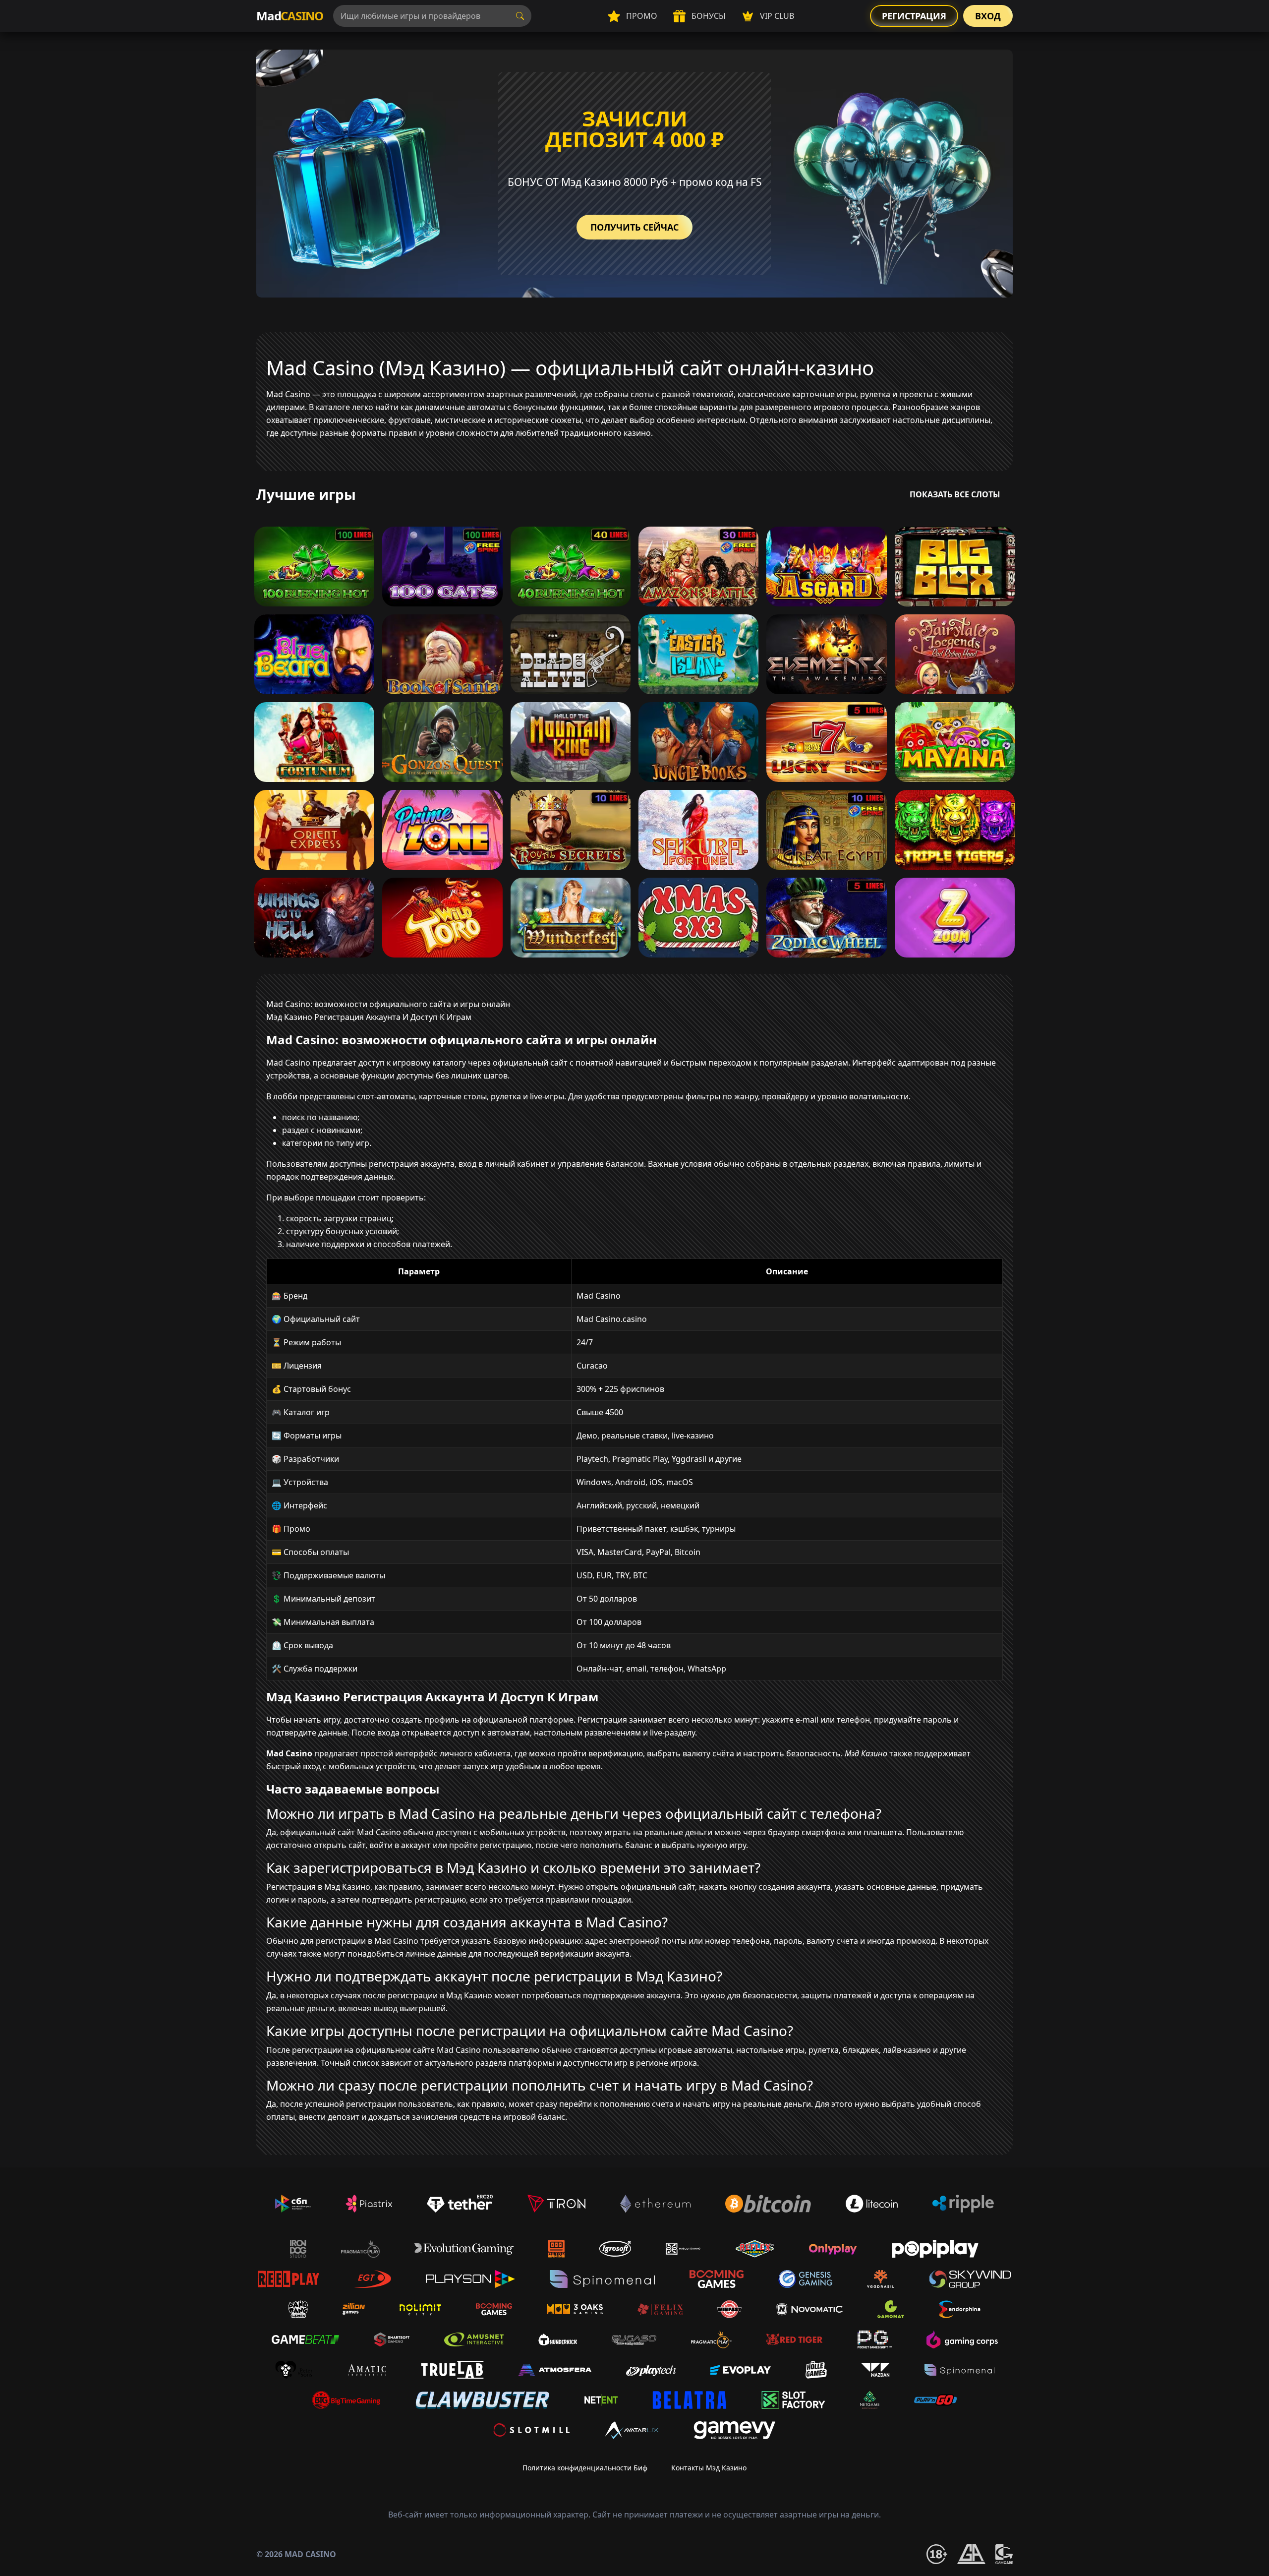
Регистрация (914, 16)
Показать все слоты (955, 494)
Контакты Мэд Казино (709, 2468)
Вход (988, 16)
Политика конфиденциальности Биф (585, 2468)
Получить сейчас (634, 227)
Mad (290, 16)
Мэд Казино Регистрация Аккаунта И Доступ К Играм (369, 1017)
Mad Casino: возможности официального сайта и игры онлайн (388, 1004)
